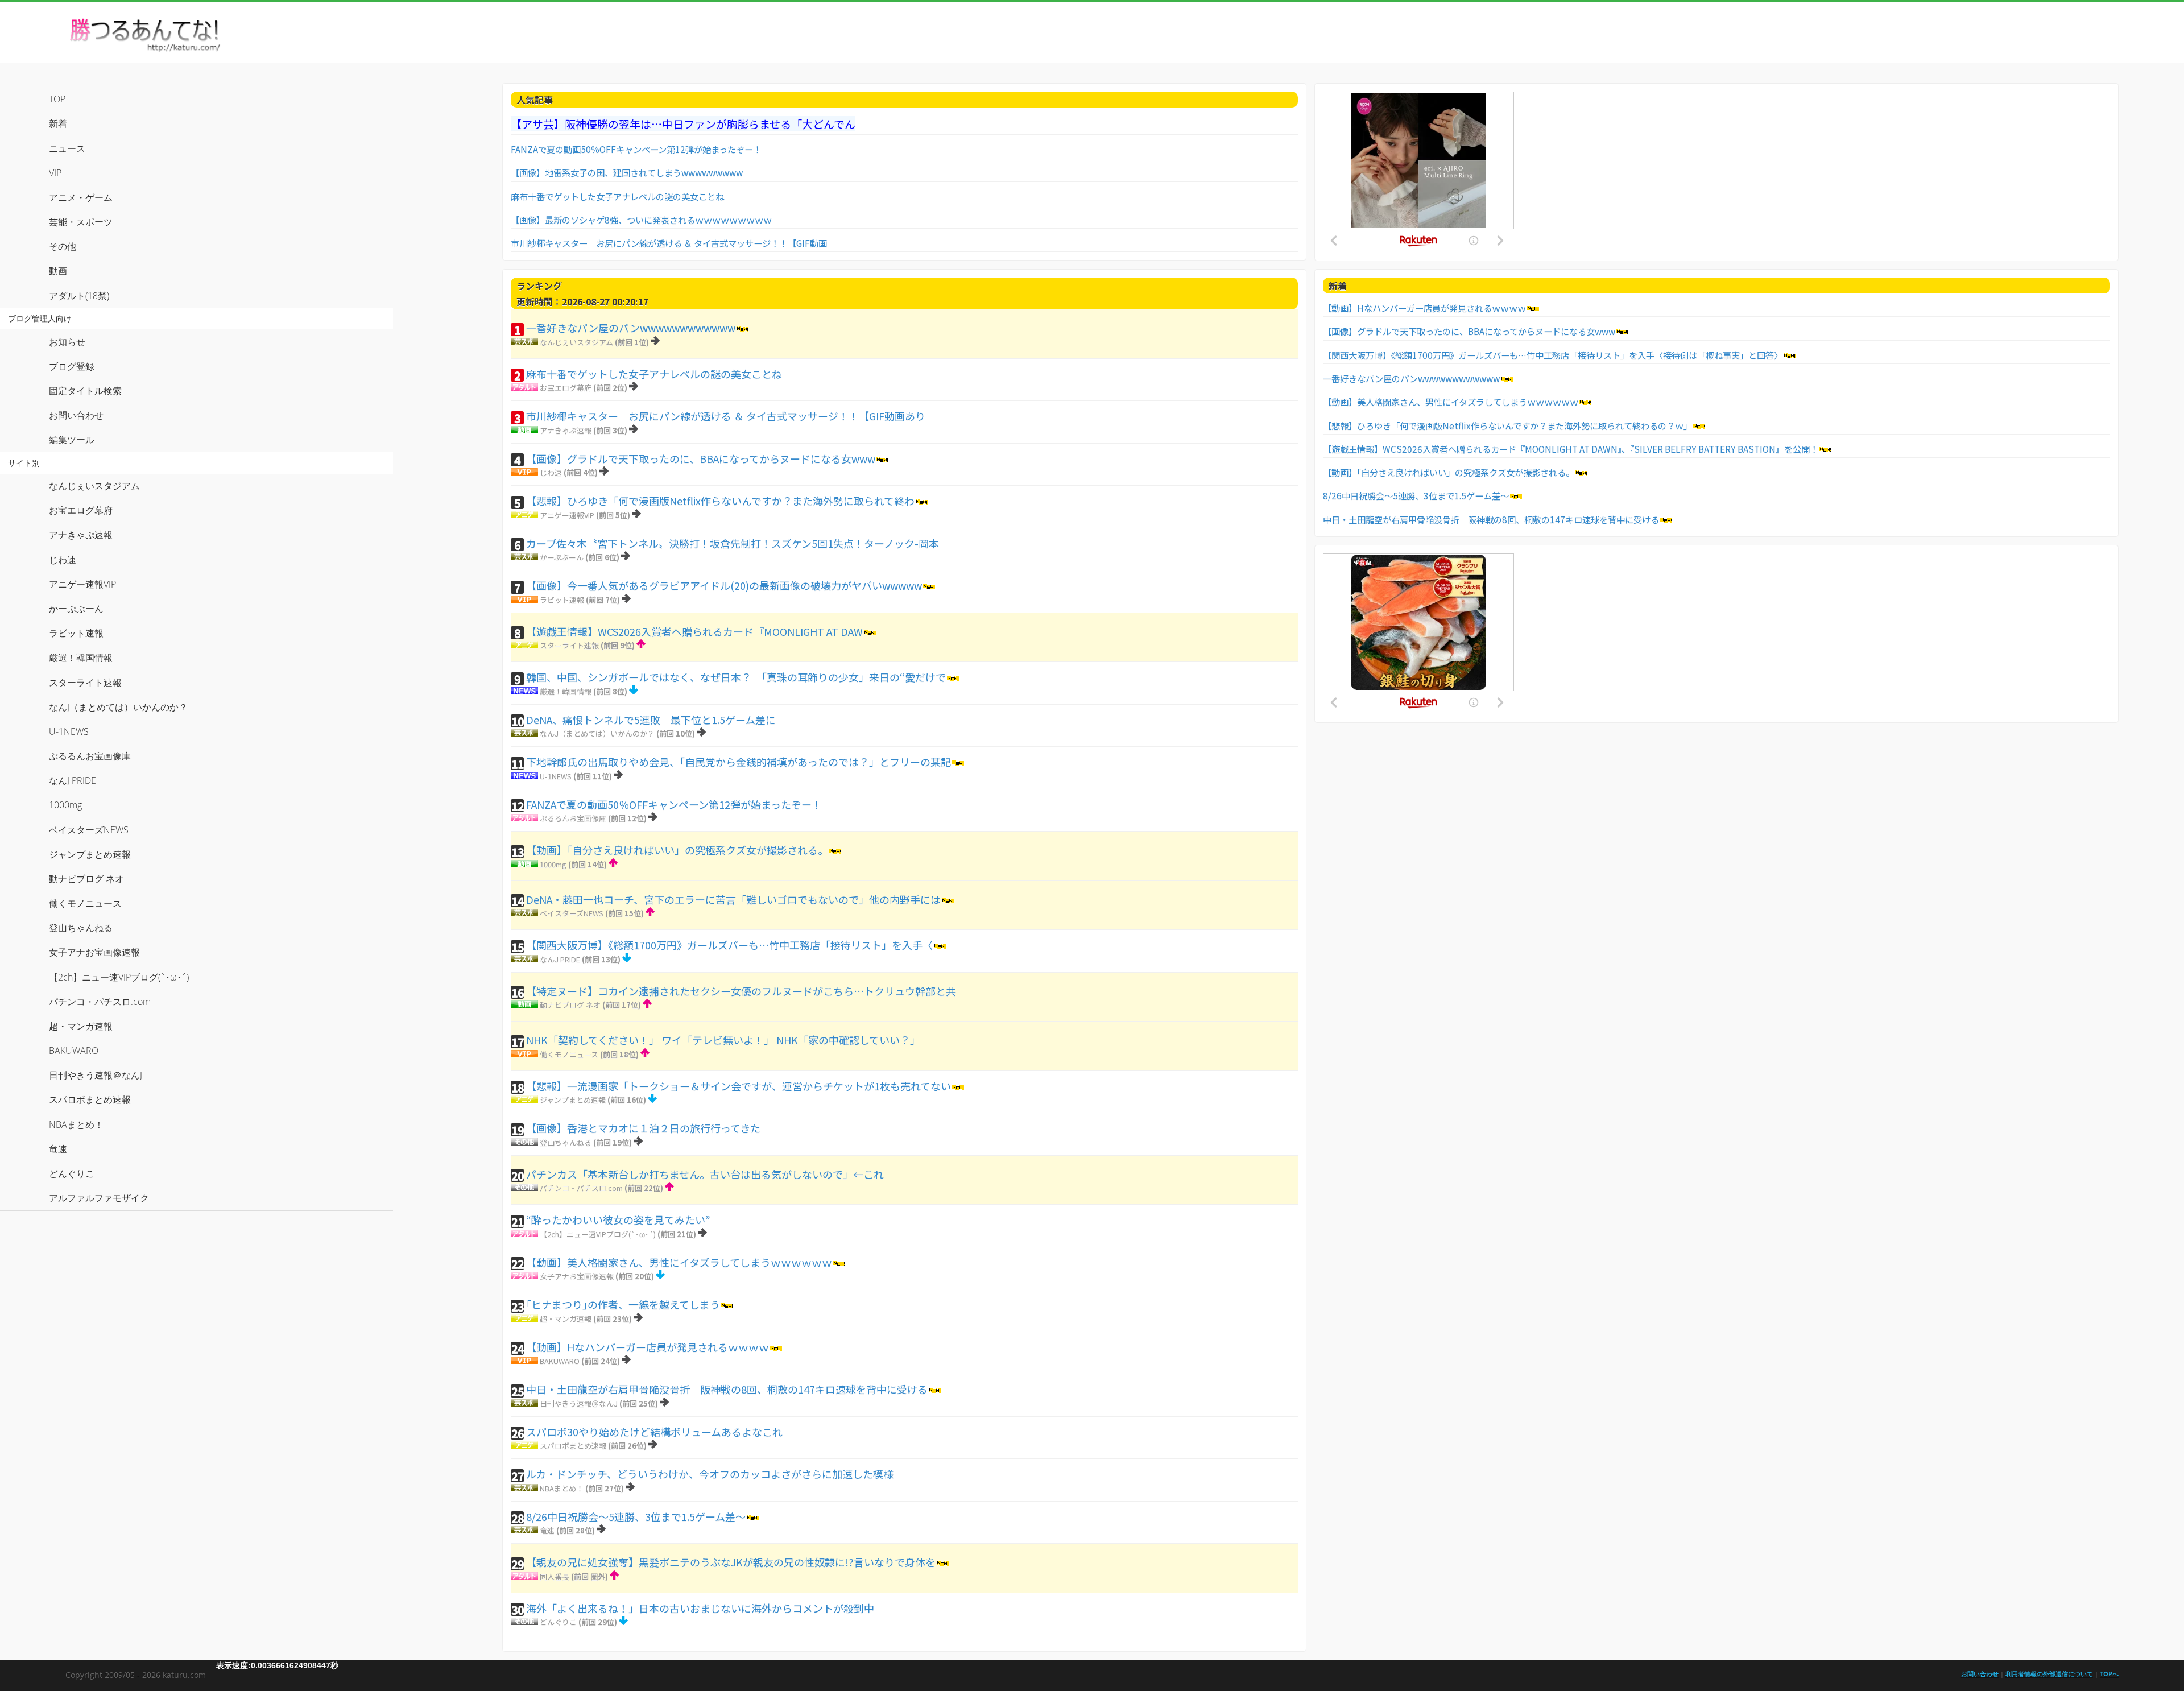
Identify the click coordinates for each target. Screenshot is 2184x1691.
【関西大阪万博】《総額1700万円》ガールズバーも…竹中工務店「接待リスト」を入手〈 (729, 945)
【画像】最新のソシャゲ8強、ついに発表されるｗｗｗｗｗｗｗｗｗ (641, 220)
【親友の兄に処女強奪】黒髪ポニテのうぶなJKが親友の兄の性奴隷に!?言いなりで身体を (731, 1562)
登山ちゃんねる (566, 1142)
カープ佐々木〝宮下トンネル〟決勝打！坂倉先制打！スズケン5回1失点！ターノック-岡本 (733, 543)
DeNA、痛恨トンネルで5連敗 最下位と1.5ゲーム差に (651, 720)
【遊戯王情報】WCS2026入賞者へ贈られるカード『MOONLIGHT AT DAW (694, 631)
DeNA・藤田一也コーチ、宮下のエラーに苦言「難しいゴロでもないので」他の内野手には (733, 899)
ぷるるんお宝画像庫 (573, 818)
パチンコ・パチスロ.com (581, 1188)
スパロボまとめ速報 (573, 1446)
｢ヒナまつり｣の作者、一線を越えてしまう (623, 1304)
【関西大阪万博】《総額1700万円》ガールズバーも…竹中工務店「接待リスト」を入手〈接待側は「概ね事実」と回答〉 (1553, 355)
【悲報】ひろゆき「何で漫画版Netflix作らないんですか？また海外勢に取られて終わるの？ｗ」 (1507, 425)
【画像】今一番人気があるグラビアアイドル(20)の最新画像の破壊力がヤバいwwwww (724, 585)
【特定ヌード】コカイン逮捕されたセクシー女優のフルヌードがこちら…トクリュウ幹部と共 (741, 991)
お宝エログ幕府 (566, 388)
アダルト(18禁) (79, 296)
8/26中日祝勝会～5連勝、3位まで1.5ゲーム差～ (636, 1516)
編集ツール (72, 440)
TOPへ (2109, 1674)
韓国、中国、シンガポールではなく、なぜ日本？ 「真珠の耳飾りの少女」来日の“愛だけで (736, 677)
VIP (55, 173)
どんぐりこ (558, 1622)
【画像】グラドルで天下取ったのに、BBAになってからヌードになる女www (701, 458)
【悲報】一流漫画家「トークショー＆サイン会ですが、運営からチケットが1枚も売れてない (739, 1086)
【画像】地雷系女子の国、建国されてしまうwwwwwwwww (627, 172)
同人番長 (555, 1576)
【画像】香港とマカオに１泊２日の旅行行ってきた (643, 1128)
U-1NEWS (556, 776)
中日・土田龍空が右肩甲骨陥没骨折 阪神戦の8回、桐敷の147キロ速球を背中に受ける (727, 1389)
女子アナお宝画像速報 (577, 1276)
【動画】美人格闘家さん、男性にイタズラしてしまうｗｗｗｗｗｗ (679, 1262)
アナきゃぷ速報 (566, 430)
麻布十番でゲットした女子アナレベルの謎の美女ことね (617, 196)
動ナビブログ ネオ (570, 1005)
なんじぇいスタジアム (576, 342)
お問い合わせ (76, 415)
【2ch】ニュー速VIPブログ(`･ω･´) (598, 1234)
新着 (58, 123)
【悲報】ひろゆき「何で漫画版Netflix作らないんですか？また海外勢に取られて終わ (720, 501)
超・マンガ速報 (566, 1319)
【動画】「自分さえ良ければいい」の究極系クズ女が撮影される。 (677, 850)
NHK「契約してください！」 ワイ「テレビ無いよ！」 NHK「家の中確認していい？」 (723, 1040)
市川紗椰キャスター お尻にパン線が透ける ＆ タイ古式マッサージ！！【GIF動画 (669, 243)
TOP (57, 99)
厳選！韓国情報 (566, 691)
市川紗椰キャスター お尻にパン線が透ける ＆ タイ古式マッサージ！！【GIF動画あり (726, 416)
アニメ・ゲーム (81, 197)
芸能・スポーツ (81, 222)
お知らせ (67, 342)
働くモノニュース (569, 1054)
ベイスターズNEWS (572, 913)
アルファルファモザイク (99, 1198)
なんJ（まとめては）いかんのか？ (597, 733)
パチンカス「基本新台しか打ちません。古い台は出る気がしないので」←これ (705, 1174)
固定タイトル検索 (85, 391)
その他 (63, 246)
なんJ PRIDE (560, 959)
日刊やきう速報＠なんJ (579, 1403)
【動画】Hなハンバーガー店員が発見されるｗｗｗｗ (648, 1347)
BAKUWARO (560, 1361)
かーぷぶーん (562, 557)
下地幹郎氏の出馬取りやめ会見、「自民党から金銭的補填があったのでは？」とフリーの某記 (739, 762)
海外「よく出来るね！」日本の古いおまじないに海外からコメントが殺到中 (700, 1608)
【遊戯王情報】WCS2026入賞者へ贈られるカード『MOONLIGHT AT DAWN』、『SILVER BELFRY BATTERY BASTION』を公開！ (1571, 449)
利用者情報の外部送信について (2049, 1674)
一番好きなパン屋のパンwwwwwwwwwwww (631, 328)
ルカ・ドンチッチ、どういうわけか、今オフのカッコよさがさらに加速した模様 (710, 1474)
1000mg (553, 864)
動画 (58, 271)
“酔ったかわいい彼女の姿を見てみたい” (618, 1219)
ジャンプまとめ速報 (573, 1100)
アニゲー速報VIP (567, 515)
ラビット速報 (562, 600)
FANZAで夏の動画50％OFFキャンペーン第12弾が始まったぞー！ (636, 149)
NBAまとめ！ (562, 1488)
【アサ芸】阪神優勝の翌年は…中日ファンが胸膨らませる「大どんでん (683, 124)
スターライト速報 (569, 645)
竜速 (547, 1530)
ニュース (67, 148)
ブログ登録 (72, 366)
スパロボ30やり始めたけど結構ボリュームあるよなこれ (654, 1432)
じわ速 (551, 472)
